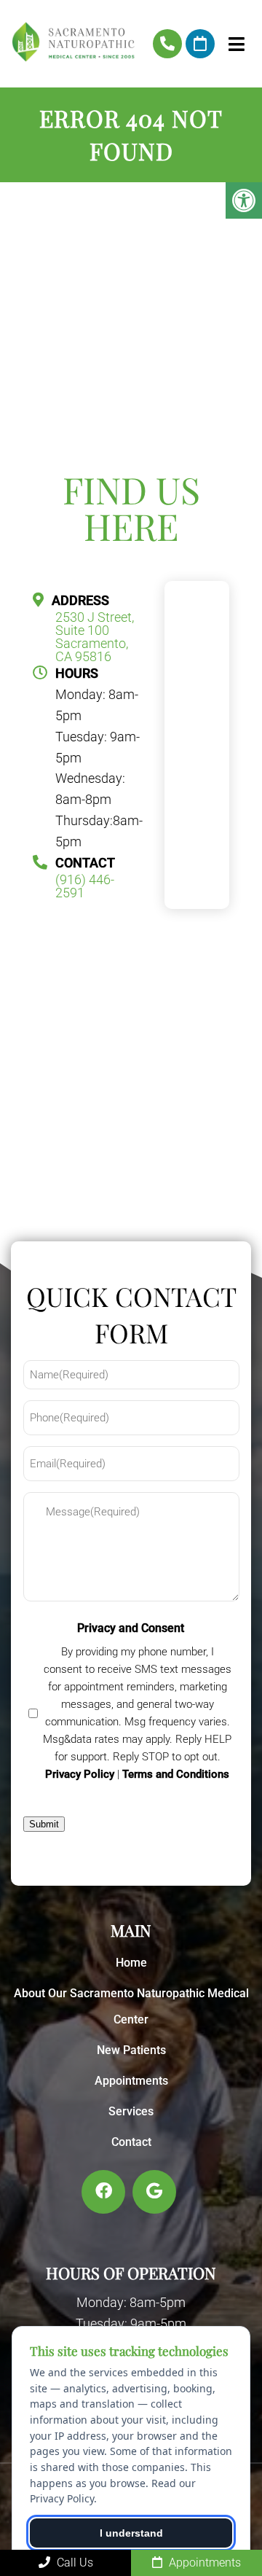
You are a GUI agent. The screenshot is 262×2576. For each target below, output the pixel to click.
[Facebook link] (103, 2192)
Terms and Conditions (176, 1774)
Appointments (131, 2081)
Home (131, 1963)
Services (131, 2111)
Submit (44, 1824)
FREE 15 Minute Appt (200, 44)
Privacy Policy (80, 1774)
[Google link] (154, 2192)
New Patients (131, 2050)
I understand (131, 2533)
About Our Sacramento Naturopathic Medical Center (131, 2006)
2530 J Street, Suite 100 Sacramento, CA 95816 (95, 637)
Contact (131, 2142)
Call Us (74, 2563)
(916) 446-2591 (167, 44)
